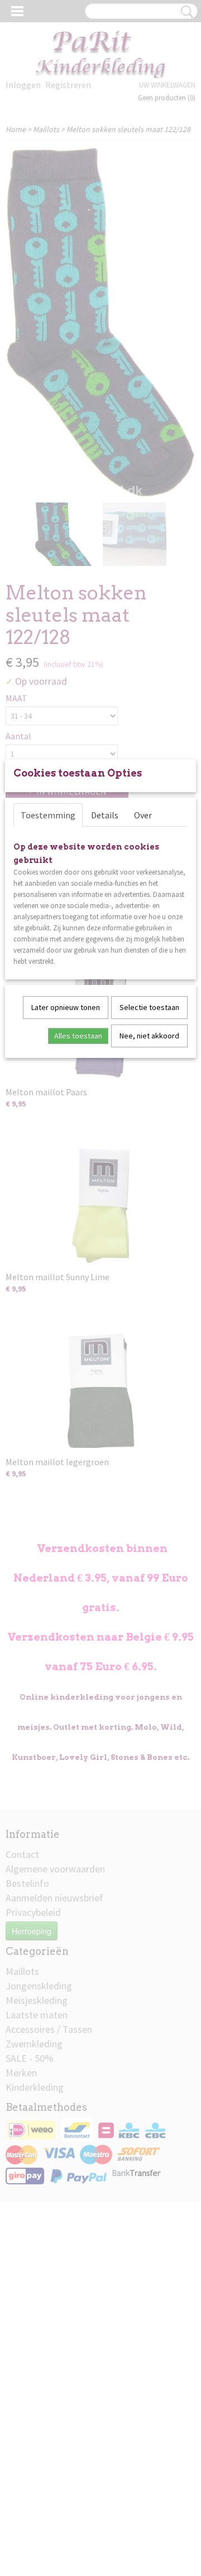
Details (105, 815)
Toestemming (48, 815)
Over (143, 815)
